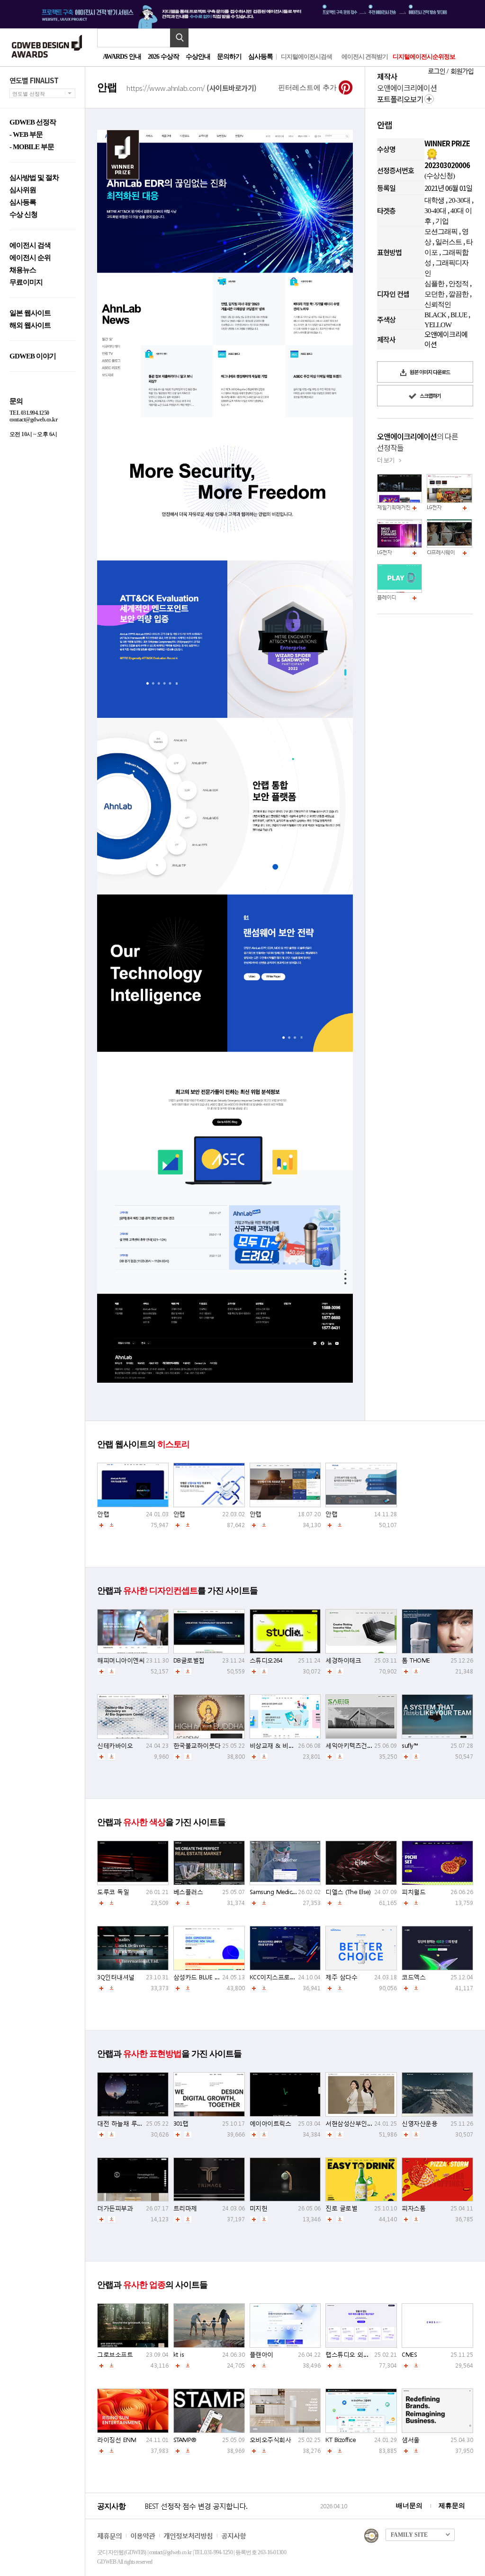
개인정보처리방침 (188, 2536)
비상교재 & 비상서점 (278, 1746)
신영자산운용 (419, 2124)
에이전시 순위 (30, 258)
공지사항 (234, 2536)
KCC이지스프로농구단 (279, 1977)
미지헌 (259, 2208)
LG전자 (434, 507)
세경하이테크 (343, 1660)
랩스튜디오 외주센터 (353, 2355)
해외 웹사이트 (30, 326)
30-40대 (435, 211)
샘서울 (411, 2440)
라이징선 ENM (117, 2440)
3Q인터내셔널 (116, 1977)
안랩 (103, 1514)
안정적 (458, 284)
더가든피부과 (115, 2208)
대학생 (434, 200)
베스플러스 (188, 1892)
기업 (442, 221)
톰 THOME (416, 1660)
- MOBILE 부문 (32, 147)
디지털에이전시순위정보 (424, 57)
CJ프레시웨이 (441, 552)
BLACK (435, 315)
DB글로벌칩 (189, 1660)
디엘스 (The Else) (348, 1892)
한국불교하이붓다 (197, 1746)
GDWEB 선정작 (33, 122)
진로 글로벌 (341, 2208)
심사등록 (260, 57)
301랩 (181, 2124)
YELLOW (438, 325)
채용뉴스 (23, 270)
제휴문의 (452, 2506)
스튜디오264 (266, 1660)
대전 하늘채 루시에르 (126, 2124)
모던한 (434, 294)
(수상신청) (440, 176)
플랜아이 (261, 2355)
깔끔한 (458, 294)
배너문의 (409, 2506)
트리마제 (185, 2208)
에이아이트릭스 (270, 2124)
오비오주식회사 (270, 2440)
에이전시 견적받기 (365, 57)
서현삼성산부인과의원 (355, 2124)
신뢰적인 (438, 304)
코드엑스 (413, 1977)
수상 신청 (23, 215)
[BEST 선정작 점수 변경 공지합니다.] (231, 2516)
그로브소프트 (115, 2355)
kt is (179, 2355)
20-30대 (459, 200)
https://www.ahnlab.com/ (192, 87)
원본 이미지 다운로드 (429, 372)
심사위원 (23, 190)
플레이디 (386, 597)
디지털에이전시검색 (306, 57)
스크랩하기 (430, 395)
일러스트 (449, 242)
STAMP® (185, 2440)
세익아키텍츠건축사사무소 (361, 1746)
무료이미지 (26, 282)
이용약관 (143, 2536)
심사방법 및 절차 (34, 178)
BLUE (459, 315)
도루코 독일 (113, 1892)
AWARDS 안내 (122, 57)
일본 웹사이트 (30, 313)
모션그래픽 (441, 232)
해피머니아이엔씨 (121, 1660)
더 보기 (386, 460)
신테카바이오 (115, 1746)
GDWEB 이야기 (33, 356)
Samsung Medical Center (283, 1892)
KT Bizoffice (340, 2440)
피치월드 (413, 1892)
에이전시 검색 (30, 246)
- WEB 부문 (26, 135)
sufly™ (410, 1746)
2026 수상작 (163, 57)
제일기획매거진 (394, 507)
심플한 (434, 284)
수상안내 (198, 57)
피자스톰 (413, 2208)
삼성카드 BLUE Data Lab (206, 1977)
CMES (409, 2355)
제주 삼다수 (341, 1977)
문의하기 (229, 57)
